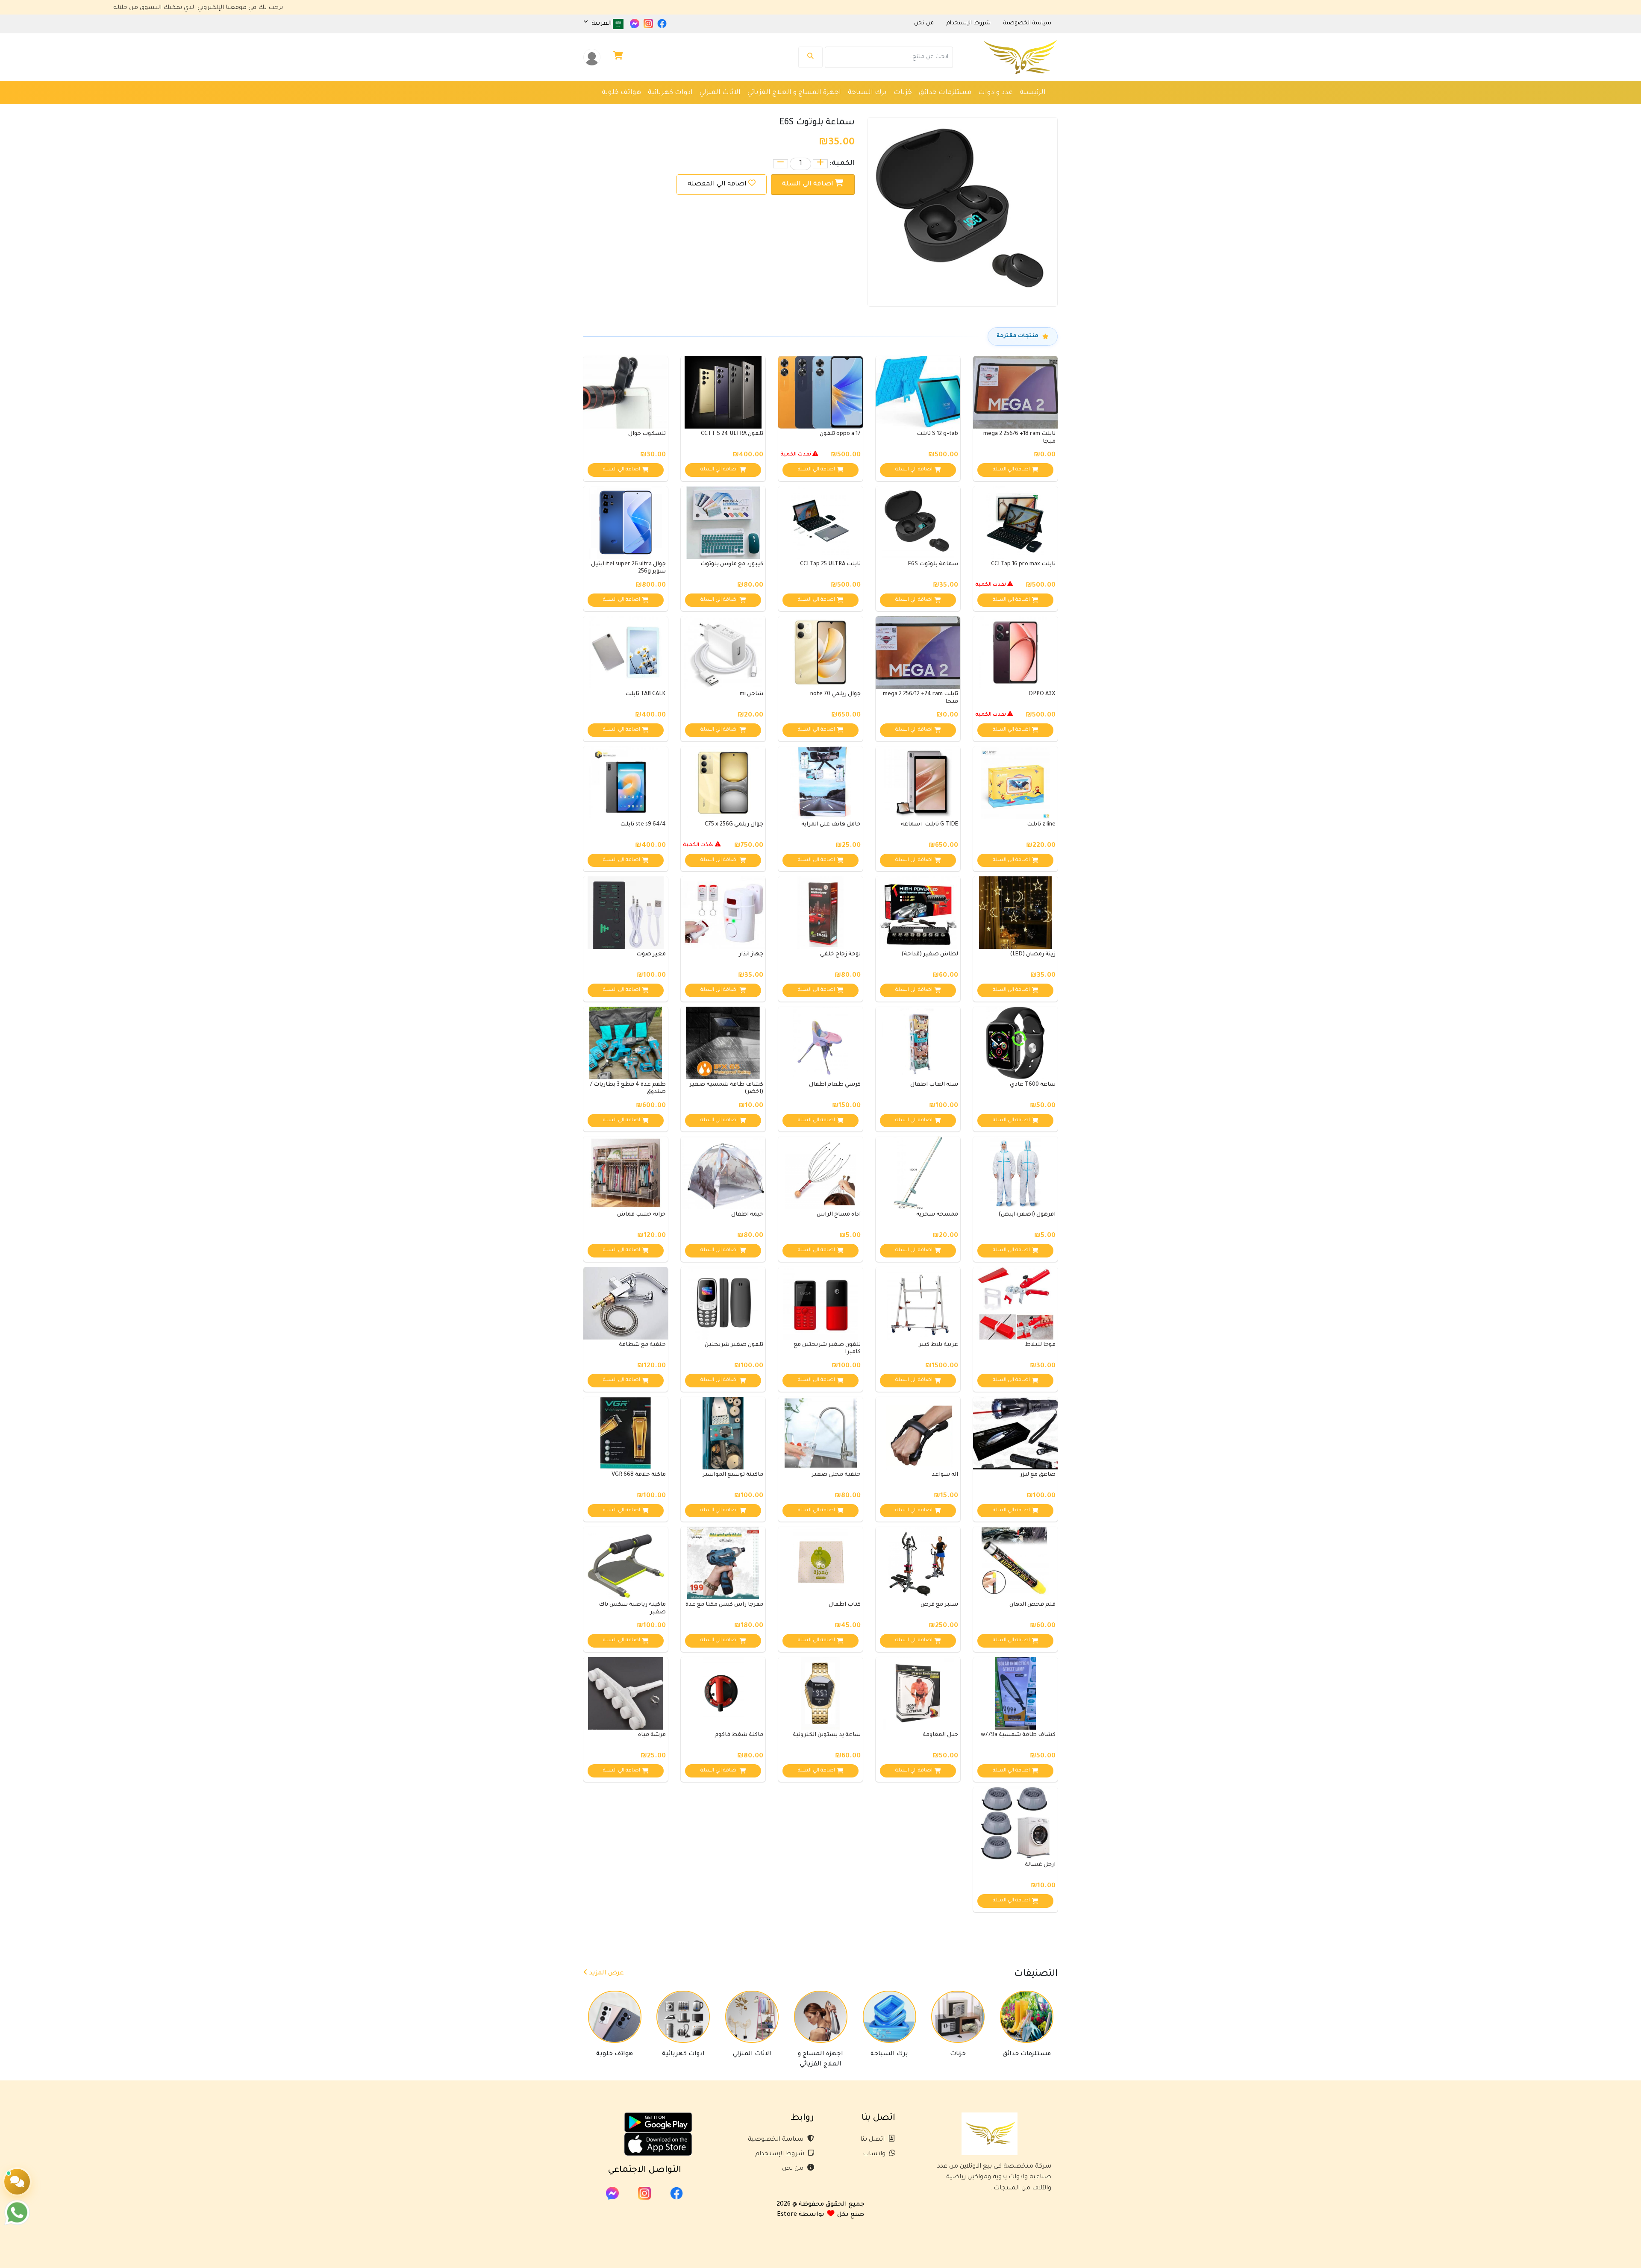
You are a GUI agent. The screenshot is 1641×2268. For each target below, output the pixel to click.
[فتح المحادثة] (17, 2182)
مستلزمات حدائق (945, 93)
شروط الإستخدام (781, 2154)
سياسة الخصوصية (776, 2140)
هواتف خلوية (621, 93)
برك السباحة (867, 93)
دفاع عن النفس (807, 110)
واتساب (875, 2154)
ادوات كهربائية (670, 93)
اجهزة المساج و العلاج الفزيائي (794, 93)
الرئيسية (1033, 93)
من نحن (794, 2169)
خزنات (903, 93)
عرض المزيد (606, 1974)
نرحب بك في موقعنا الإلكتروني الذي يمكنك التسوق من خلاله (346, 8)
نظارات (1012, 110)
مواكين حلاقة (973, 110)
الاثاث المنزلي (720, 93)
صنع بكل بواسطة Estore (820, 2215)
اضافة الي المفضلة (717, 184)
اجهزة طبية (929, 110)
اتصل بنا (873, 2140)
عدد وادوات (995, 93)
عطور (896, 110)
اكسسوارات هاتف (747, 110)
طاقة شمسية (859, 110)
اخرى (1038, 110)
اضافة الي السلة (809, 184)
